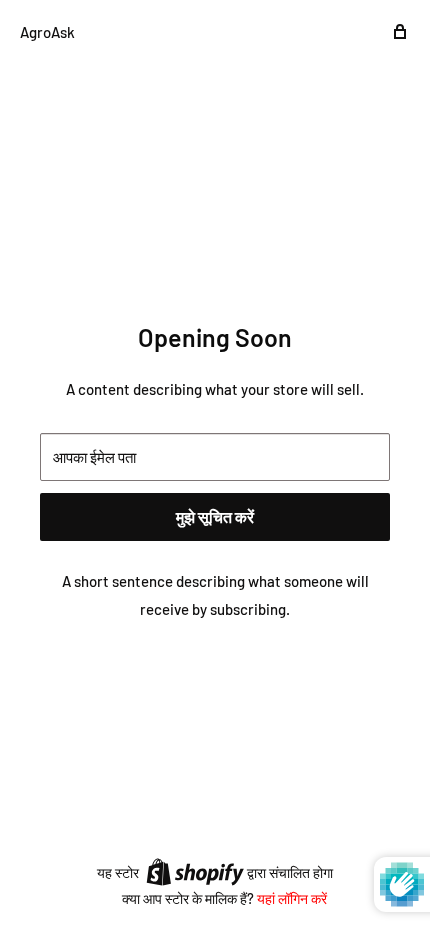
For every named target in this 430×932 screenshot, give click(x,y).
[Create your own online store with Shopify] (195, 871)
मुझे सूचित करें (215, 516)
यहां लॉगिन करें (292, 898)
